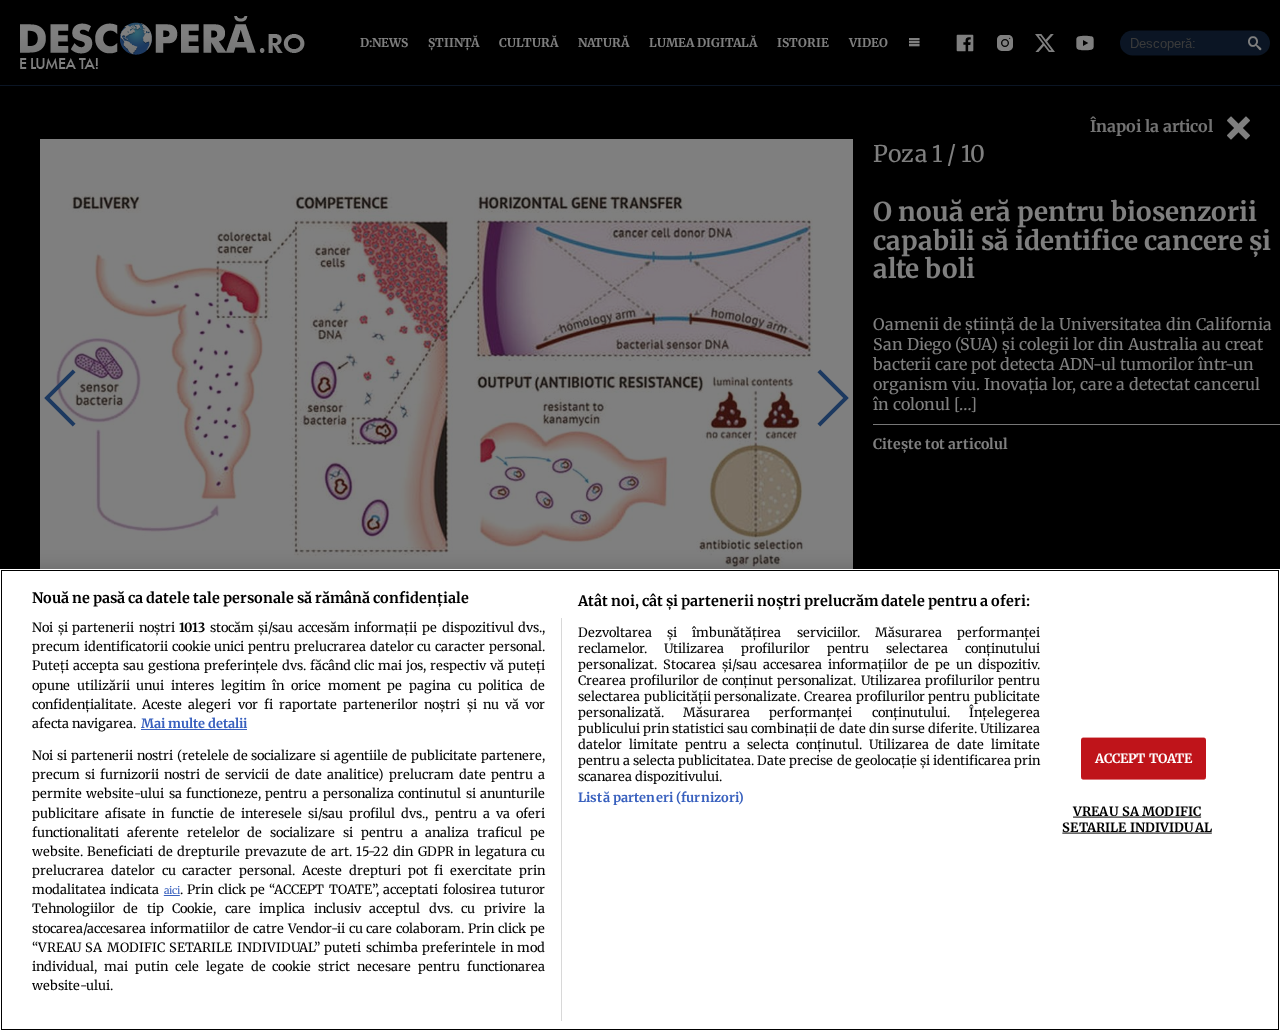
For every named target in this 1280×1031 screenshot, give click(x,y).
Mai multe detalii (194, 723)
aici (172, 890)
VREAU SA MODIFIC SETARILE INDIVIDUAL (1136, 818)
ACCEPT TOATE (1144, 758)
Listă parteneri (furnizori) (661, 797)
